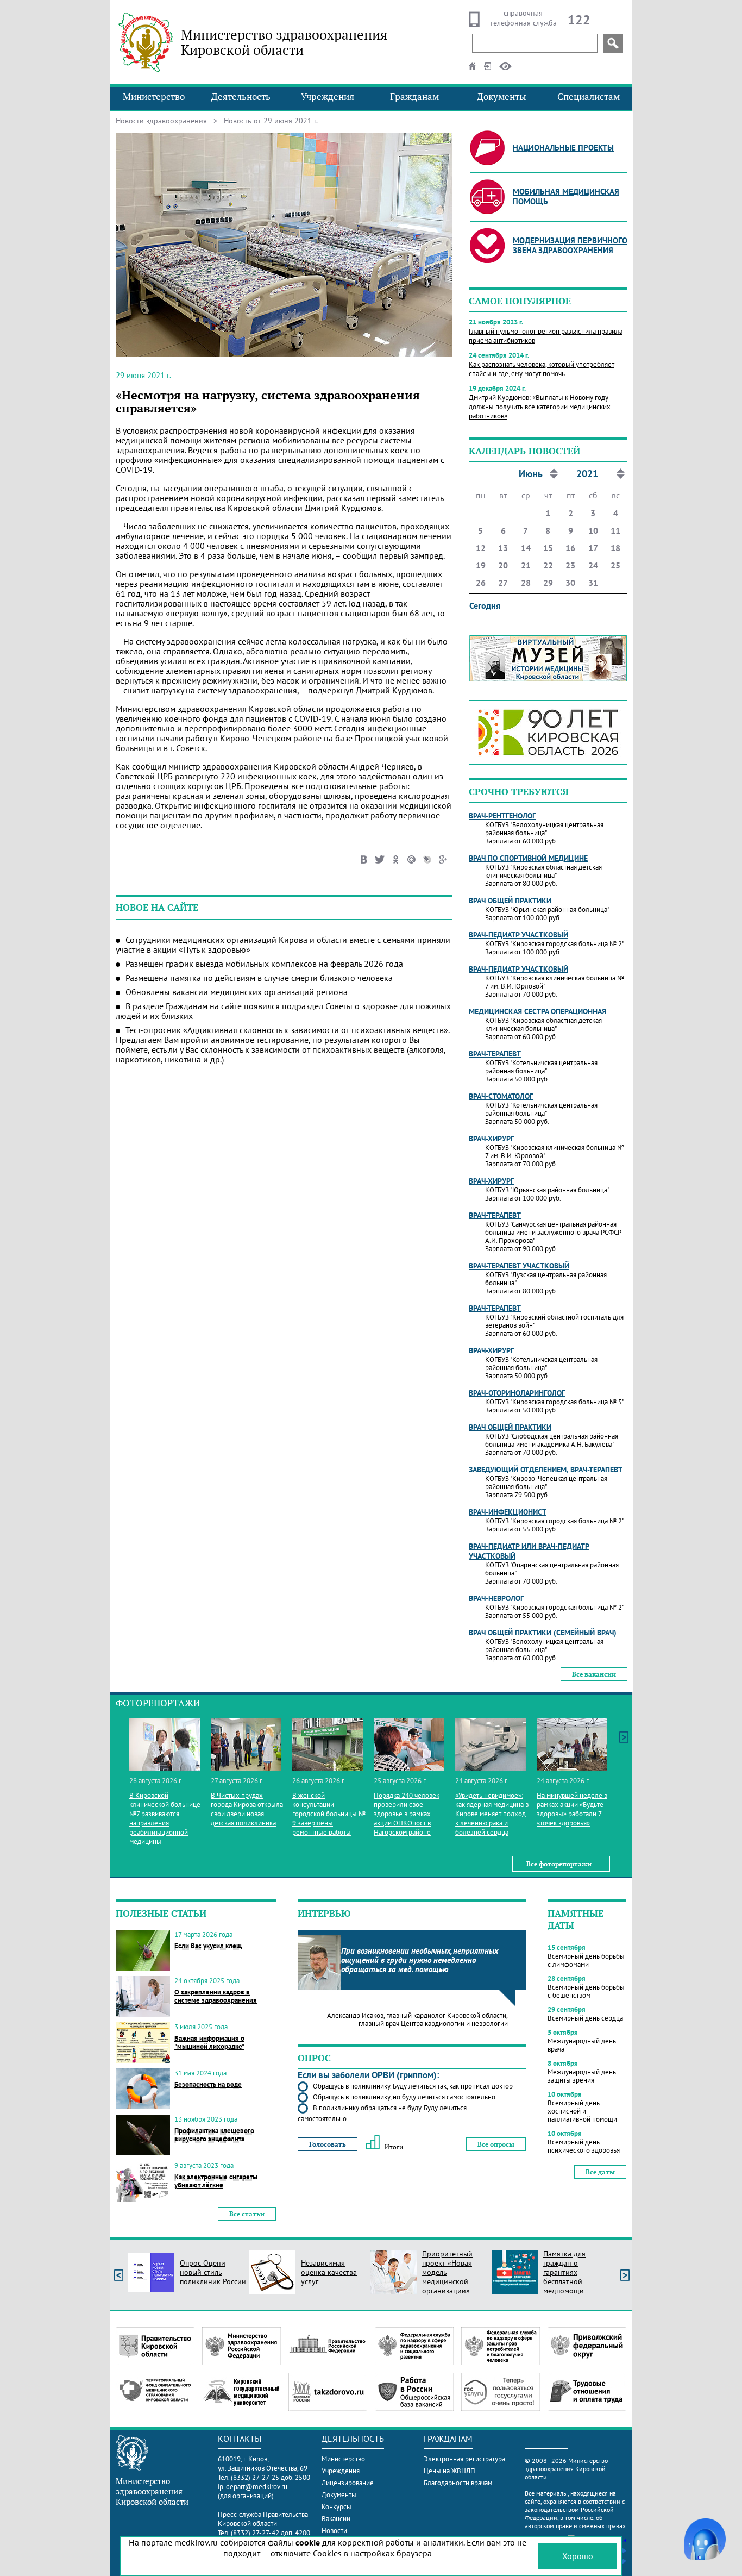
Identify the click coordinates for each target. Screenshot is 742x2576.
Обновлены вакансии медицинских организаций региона (237, 992)
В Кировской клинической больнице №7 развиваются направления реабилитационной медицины (165, 1818)
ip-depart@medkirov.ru (253, 2487)
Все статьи (247, 2214)
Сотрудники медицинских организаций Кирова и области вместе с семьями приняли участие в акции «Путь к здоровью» (283, 945)
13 (503, 548)
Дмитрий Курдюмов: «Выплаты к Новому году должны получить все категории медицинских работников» (540, 407)
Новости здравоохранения (161, 121)
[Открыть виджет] (705, 2539)
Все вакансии (594, 1674)
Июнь (531, 474)
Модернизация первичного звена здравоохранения (570, 245)
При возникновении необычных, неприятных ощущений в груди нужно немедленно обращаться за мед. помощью (420, 1960)
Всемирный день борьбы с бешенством (586, 1991)
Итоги (394, 2147)
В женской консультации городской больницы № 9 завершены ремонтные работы (329, 1814)
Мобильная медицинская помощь (566, 196)
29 (548, 583)
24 (593, 565)
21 (526, 565)
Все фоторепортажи (559, 1864)
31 (593, 583)
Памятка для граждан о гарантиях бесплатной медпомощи (564, 2272)
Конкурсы (337, 2507)
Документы (502, 97)
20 (503, 565)
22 (548, 565)
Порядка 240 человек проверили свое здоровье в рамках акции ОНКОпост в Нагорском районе (407, 1814)
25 (615, 565)
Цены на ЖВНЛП (449, 2471)
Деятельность (241, 97)
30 (570, 583)
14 (526, 548)
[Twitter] (380, 858)
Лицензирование (348, 2483)
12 (481, 548)
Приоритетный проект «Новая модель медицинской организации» (447, 2272)
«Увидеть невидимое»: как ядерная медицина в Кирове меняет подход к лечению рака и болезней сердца (492, 1814)
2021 (587, 474)
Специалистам (589, 97)
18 (615, 548)
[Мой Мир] (411, 858)
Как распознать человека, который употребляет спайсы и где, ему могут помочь (542, 369)
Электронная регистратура (464, 2459)
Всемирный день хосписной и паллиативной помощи (582, 2111)
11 (615, 530)
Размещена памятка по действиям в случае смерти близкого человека (259, 978)
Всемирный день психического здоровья (584, 2146)
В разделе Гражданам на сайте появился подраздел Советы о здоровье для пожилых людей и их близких (283, 1011)
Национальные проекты (563, 148)
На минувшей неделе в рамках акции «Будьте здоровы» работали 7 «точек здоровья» (572, 1809)
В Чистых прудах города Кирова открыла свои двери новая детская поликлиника (247, 1809)
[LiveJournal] (427, 858)
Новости (334, 2531)
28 (526, 583)
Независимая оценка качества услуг (329, 2272)
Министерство (154, 97)
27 (503, 583)
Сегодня (485, 605)
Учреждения (328, 97)
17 (593, 548)
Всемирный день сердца (585, 2018)
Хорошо (578, 2556)
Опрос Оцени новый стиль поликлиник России (213, 2272)
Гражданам (414, 97)
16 (570, 548)
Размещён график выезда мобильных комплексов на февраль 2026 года (264, 964)
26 (481, 583)
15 (548, 548)
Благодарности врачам (458, 2483)
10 (593, 530)
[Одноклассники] (396, 858)
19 (481, 565)
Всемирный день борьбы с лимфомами (586, 1960)
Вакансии (336, 2519)
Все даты (600, 2172)
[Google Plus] (443, 858)
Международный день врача (582, 2045)
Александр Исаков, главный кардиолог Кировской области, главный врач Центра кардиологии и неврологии (417, 2019)
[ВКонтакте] (364, 858)
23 (570, 565)
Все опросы (496, 2144)
